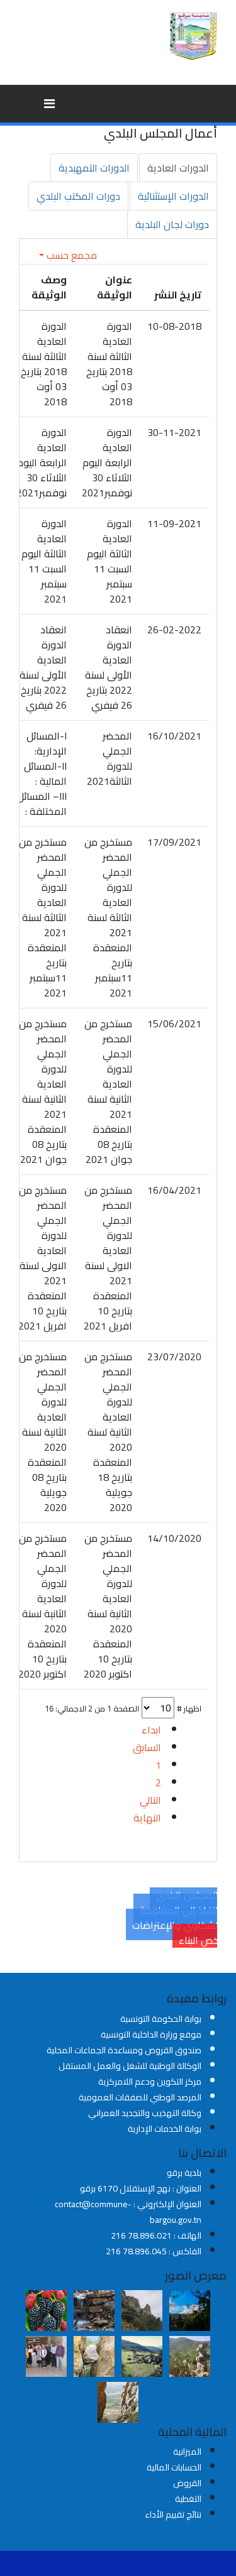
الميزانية (187, 2452)
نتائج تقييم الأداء (173, 2514)
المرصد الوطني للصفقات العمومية (140, 2097)
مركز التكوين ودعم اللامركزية (150, 2082)
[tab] (178, 168)
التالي (150, 1800)
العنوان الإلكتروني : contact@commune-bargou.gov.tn (128, 2212)
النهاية (147, 1818)
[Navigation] (49, 104)
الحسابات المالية (174, 2467)
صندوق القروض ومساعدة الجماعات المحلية (124, 2050)
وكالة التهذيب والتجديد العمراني (145, 2113)
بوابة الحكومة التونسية (161, 2019)
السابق (147, 1747)
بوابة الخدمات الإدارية (165, 2129)
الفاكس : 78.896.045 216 (154, 2251)
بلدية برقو (184, 2173)
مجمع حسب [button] (70, 255)
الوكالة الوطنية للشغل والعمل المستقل (130, 2066)
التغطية (188, 2499)
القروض (187, 2483)
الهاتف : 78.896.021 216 (156, 2235)
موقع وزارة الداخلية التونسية (151, 2034)
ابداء (151, 1730)
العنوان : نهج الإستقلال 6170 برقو (141, 2188)
